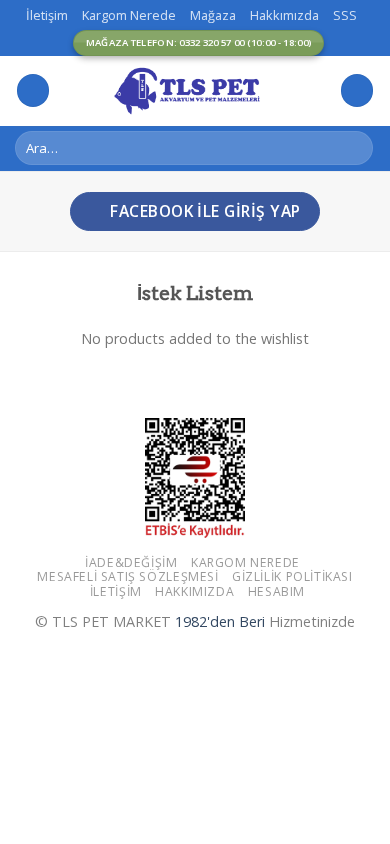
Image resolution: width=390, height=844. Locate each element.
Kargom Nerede (129, 15)
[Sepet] (357, 90)
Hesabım (276, 591)
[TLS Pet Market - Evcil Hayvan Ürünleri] (195, 90)
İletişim (47, 15)
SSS (345, 15)
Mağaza (213, 15)
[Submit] (354, 148)
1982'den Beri (220, 621)
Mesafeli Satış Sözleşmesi (127, 576)
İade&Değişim (131, 562)
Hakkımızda (284, 15)
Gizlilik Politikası (292, 576)
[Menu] (33, 90)
